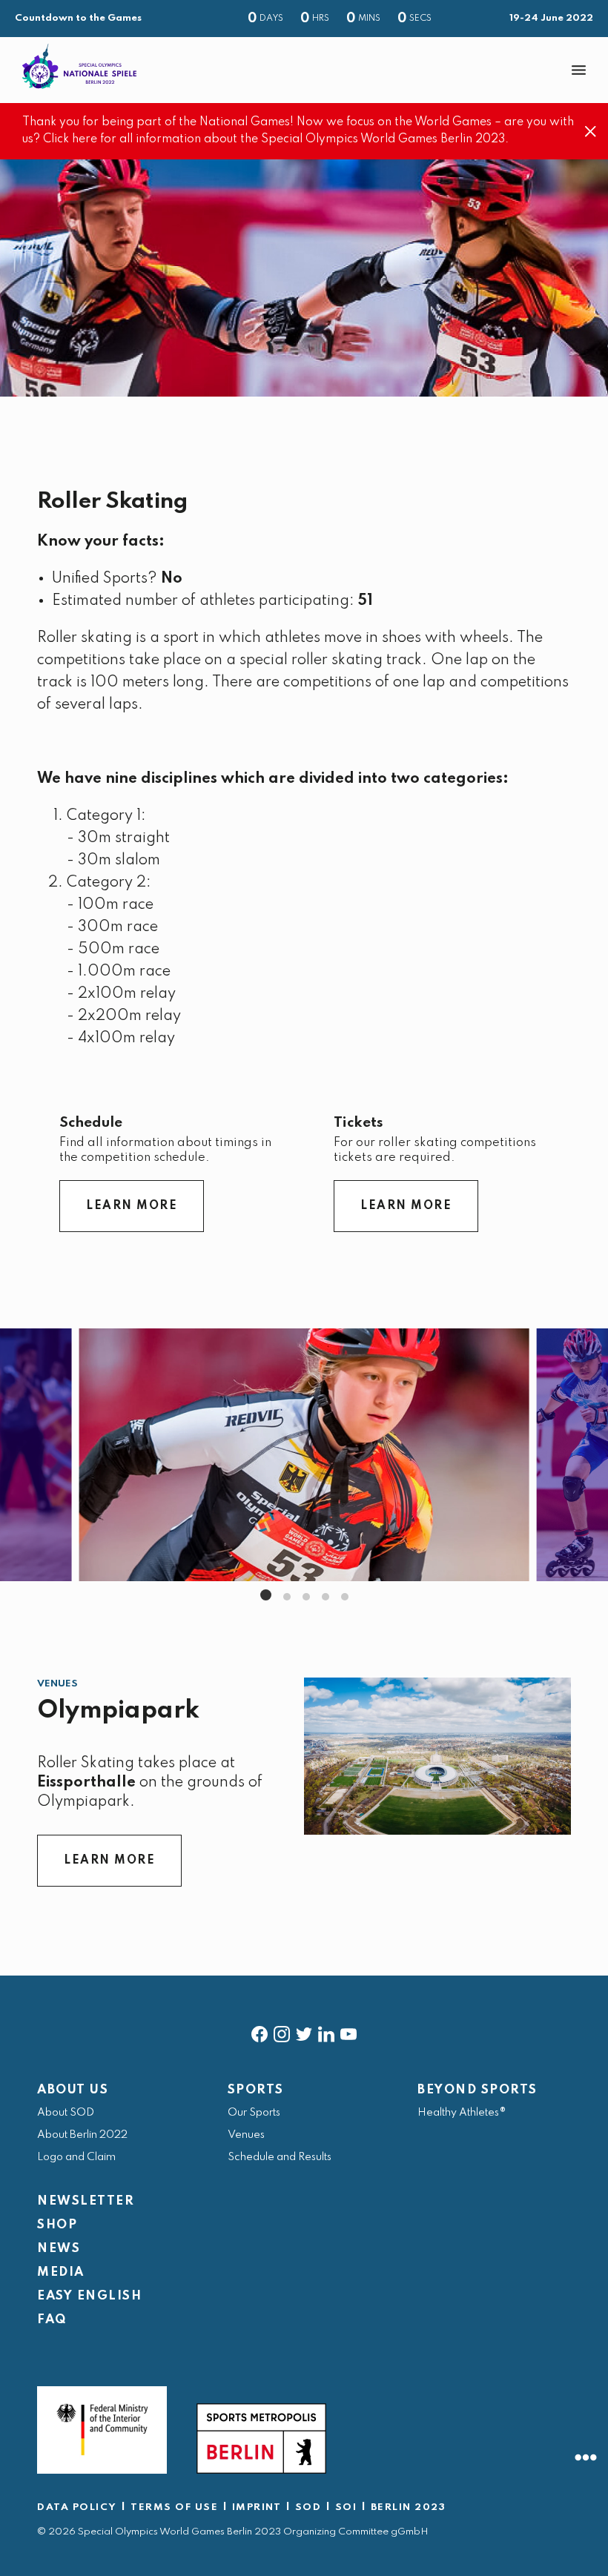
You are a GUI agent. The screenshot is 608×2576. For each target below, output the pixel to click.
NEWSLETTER (86, 2201)
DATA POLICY (77, 2507)
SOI (346, 2507)
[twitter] (304, 2031)
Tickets (358, 1123)
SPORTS (256, 2090)
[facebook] (260, 2031)
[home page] (79, 66)
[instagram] (282, 2031)
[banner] (304, 70)
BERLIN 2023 (409, 2507)
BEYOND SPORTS (478, 2090)
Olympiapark (118, 1711)
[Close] (591, 132)
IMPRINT (257, 2507)
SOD (308, 2507)
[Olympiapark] (437, 1756)
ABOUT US (73, 2090)
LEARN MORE (132, 1206)
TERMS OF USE (174, 2507)
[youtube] (348, 2031)
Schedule (91, 1123)
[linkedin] (326, 2031)
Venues (57, 1684)
